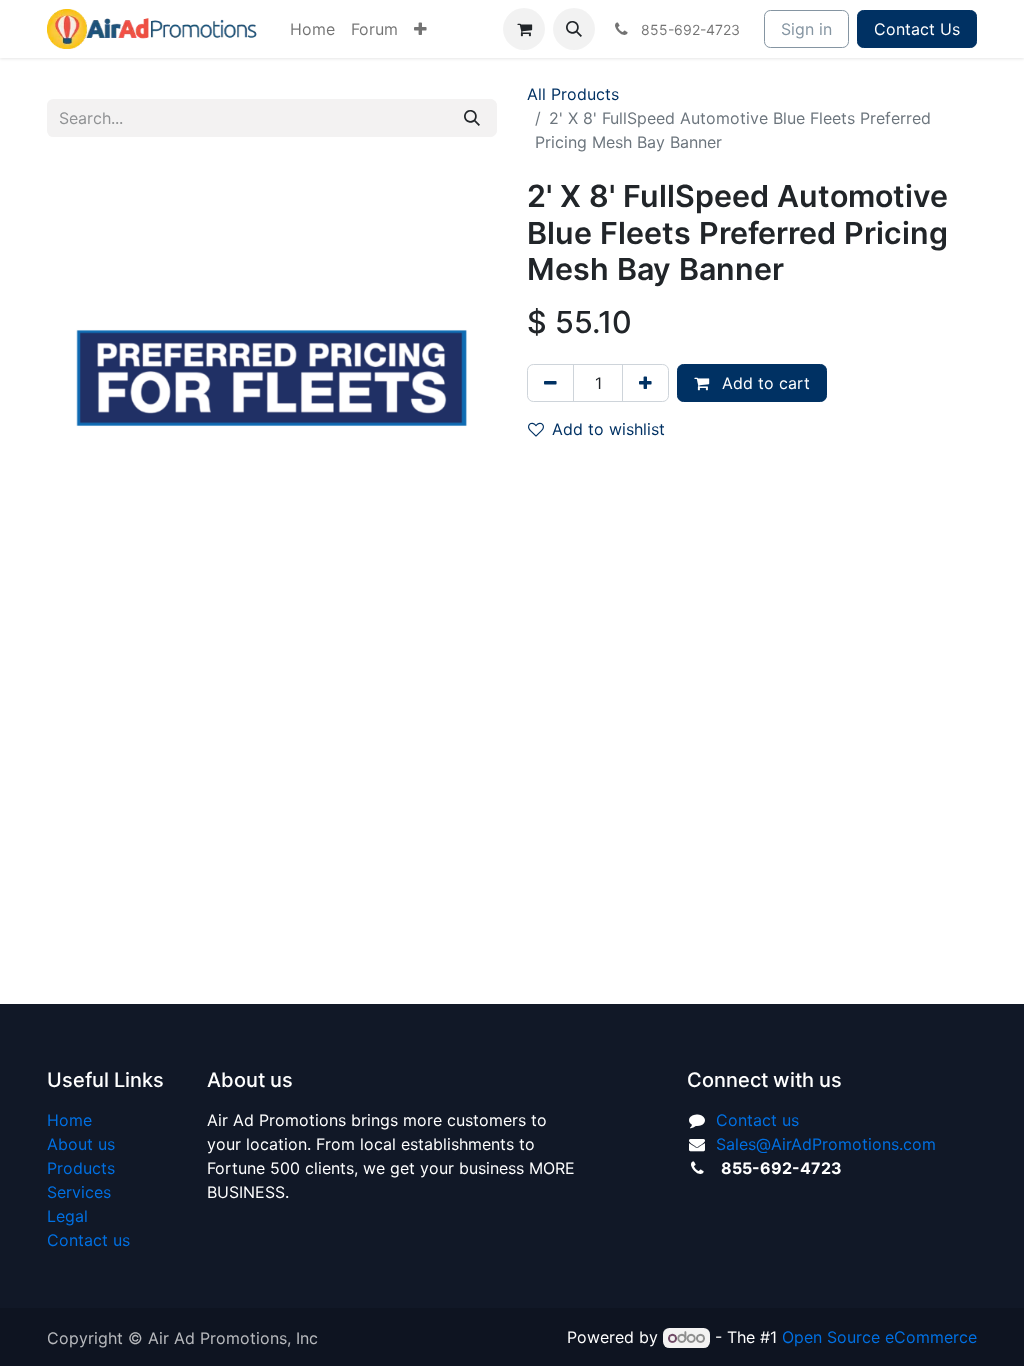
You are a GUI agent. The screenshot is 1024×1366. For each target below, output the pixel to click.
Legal (67, 1216)
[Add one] (645, 383)
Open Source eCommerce (879, 1337)
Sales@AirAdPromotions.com (826, 1144)
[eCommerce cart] (524, 29)
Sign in (806, 29)
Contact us (88, 1240)
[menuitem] (312, 29)
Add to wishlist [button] (608, 429)
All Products (573, 94)
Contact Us (917, 29)
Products (81, 1168)
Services (79, 1192)
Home (69, 1120)
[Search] (472, 118)
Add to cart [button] (763, 383)
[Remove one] (550, 383)
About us (81, 1144)
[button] (574, 29)
